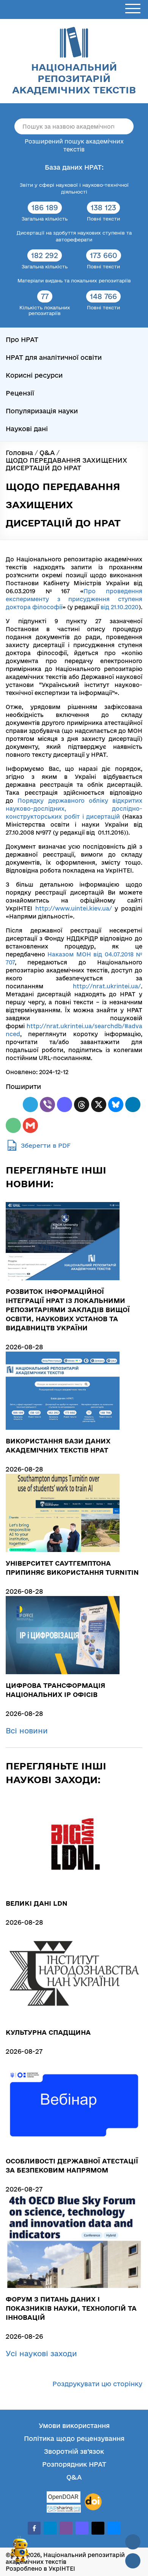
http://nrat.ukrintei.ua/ (107, 986)
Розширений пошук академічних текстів (74, 145)
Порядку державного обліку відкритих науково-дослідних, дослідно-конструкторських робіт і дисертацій (74, 809)
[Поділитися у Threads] (82, 1104)
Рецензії (20, 393)
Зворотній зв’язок (74, 2451)
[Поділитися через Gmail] (30, 1125)
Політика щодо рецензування (74, 2438)
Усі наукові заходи (43, 2354)
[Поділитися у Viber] (47, 1104)
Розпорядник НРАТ (74, 2464)
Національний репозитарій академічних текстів (74, 78)
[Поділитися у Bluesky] (116, 1104)
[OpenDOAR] (64, 2498)
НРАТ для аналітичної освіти (54, 357)
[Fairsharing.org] (64, 2509)
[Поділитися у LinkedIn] (133, 1104)
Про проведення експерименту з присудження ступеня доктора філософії (74, 599)
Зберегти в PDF (46, 1145)
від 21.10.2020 (120, 607)
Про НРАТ (22, 340)
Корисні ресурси (34, 375)
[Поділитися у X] (99, 1104)
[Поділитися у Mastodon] (65, 1104)
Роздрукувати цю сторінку (97, 2384)
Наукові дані (27, 429)
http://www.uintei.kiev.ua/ (74, 908)
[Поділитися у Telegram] (30, 1104)
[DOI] (93, 2502)
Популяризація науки (42, 411)
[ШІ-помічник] (20, 2553)
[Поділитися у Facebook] (13, 1104)
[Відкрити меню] (133, 9)
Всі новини (28, 1731)
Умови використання (74, 2426)
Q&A (74, 2477)
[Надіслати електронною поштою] (13, 1125)
